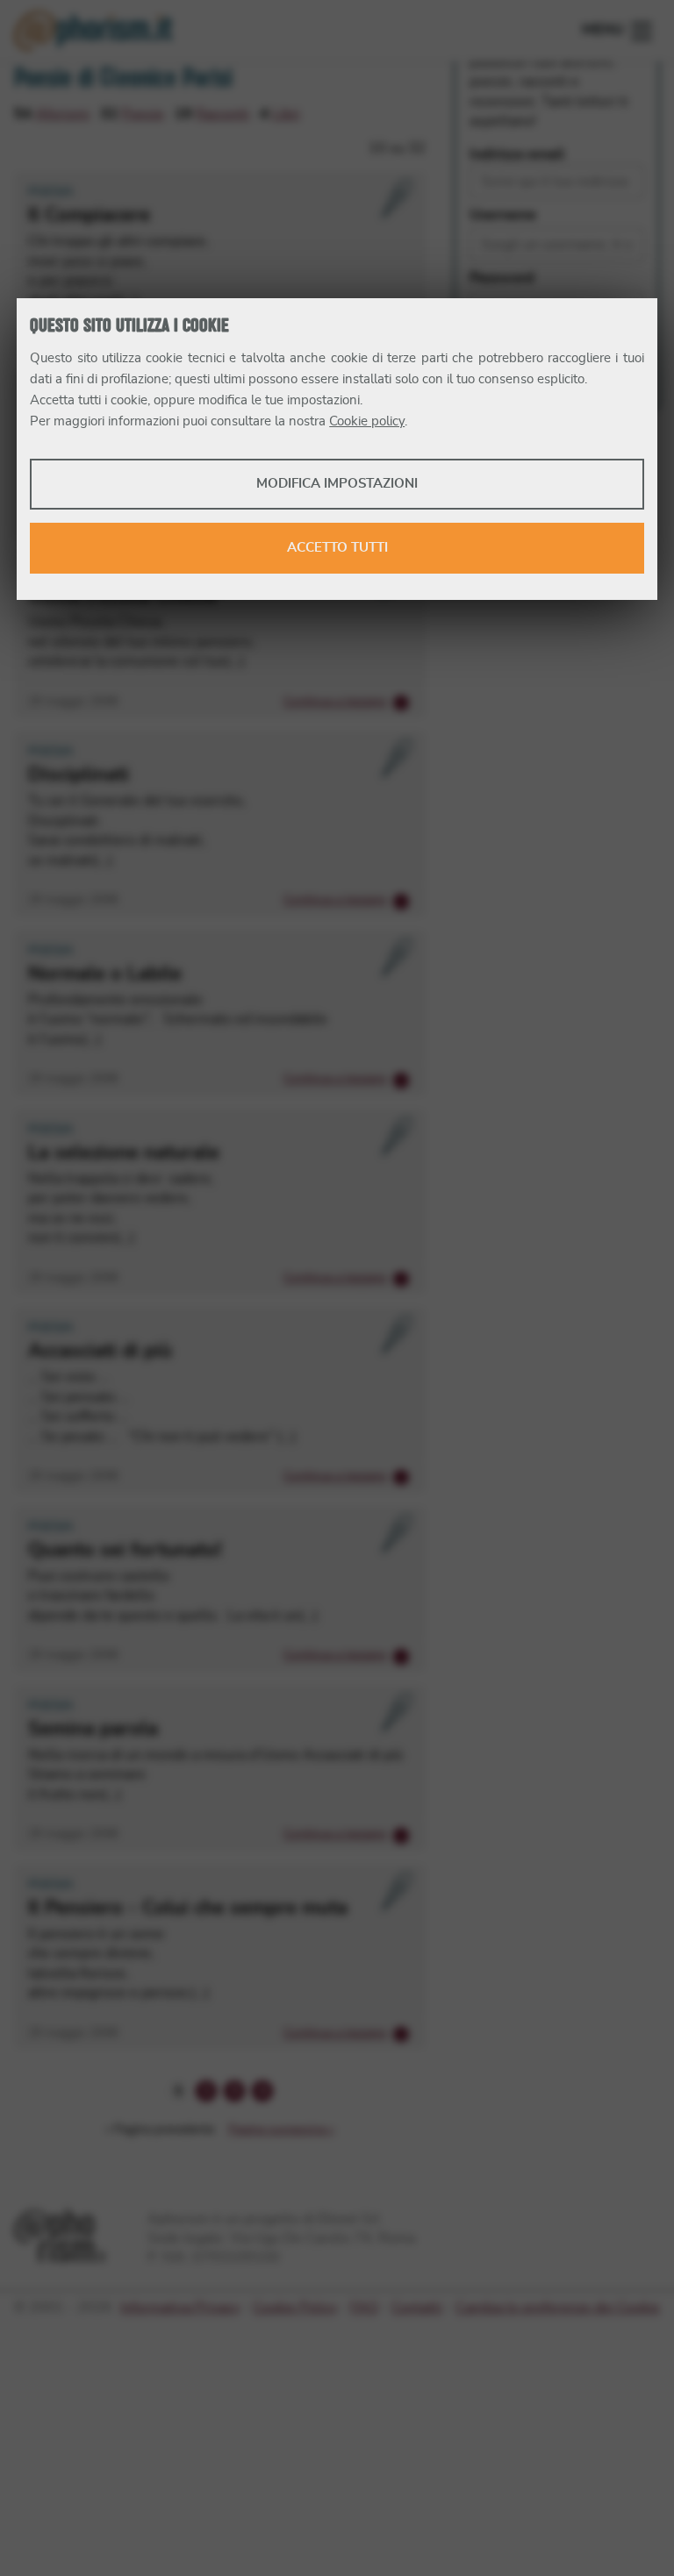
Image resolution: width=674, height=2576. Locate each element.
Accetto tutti (337, 548)
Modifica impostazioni (337, 484)
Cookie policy (367, 421)
